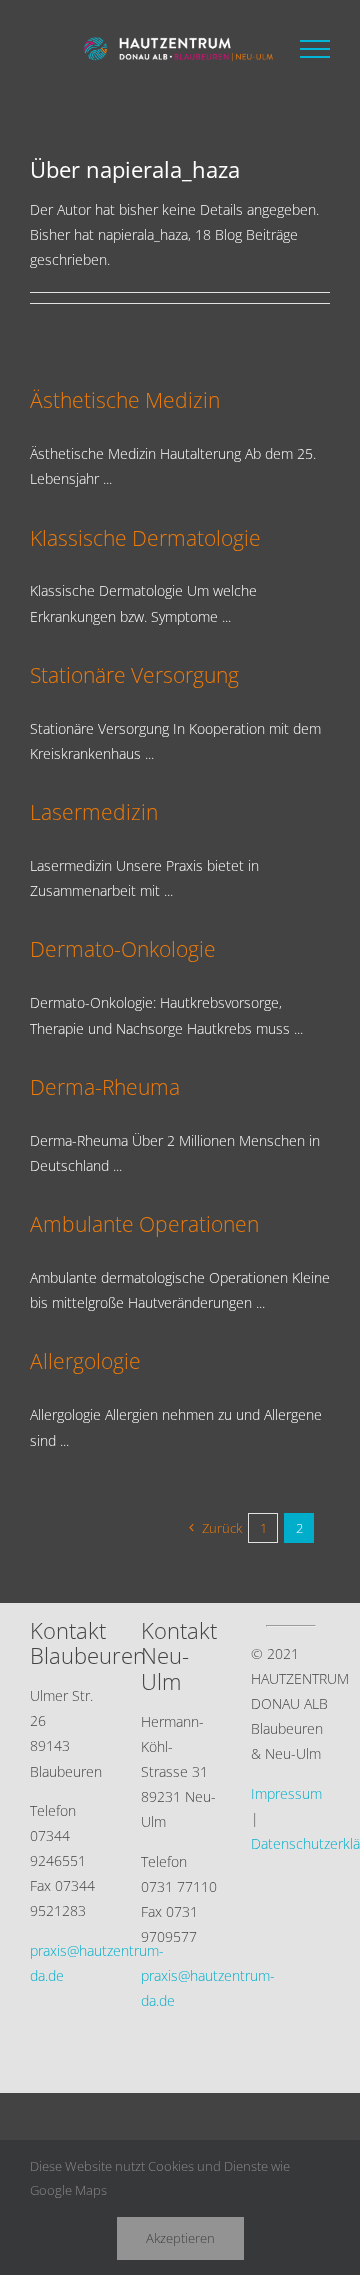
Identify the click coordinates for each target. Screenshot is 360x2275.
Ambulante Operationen (144, 1223)
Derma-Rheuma (105, 1086)
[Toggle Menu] (315, 49)
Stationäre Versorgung (134, 674)
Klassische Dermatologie (145, 537)
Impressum (286, 1793)
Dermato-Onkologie (123, 948)
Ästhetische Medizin (125, 399)
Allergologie (85, 1360)
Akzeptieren (180, 2238)
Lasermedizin (94, 811)
